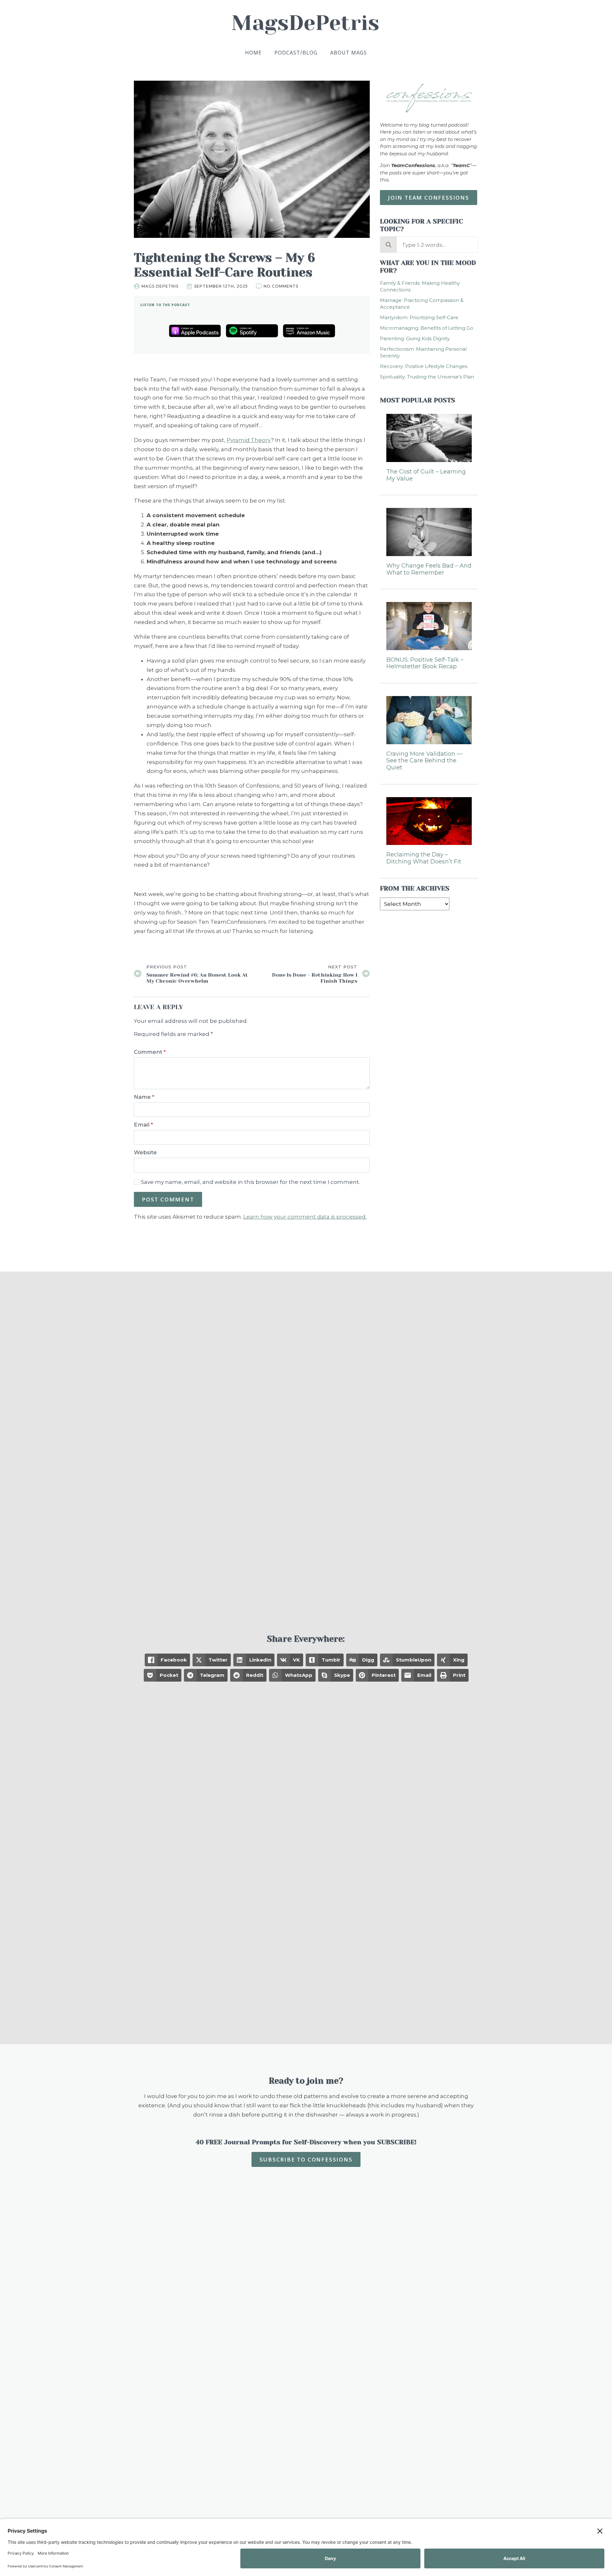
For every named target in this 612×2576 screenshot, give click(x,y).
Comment (150, 1052)
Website (145, 1152)
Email (143, 1125)
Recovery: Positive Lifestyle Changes (424, 366)
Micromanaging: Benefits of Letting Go (427, 328)
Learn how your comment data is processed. (305, 1217)
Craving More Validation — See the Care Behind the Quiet (424, 761)
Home (253, 53)
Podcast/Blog (296, 53)
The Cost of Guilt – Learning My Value (426, 475)
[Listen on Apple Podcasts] (195, 331)
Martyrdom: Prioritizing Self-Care (419, 317)
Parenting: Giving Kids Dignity (415, 338)
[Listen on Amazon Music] (309, 331)
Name (144, 1097)
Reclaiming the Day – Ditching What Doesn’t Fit (424, 858)
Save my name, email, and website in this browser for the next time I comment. (250, 1182)
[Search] (389, 245)
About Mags (349, 53)
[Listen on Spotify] (252, 331)
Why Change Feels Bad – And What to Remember (429, 569)
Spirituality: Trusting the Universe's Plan (427, 377)
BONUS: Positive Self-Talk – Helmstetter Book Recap (425, 663)
